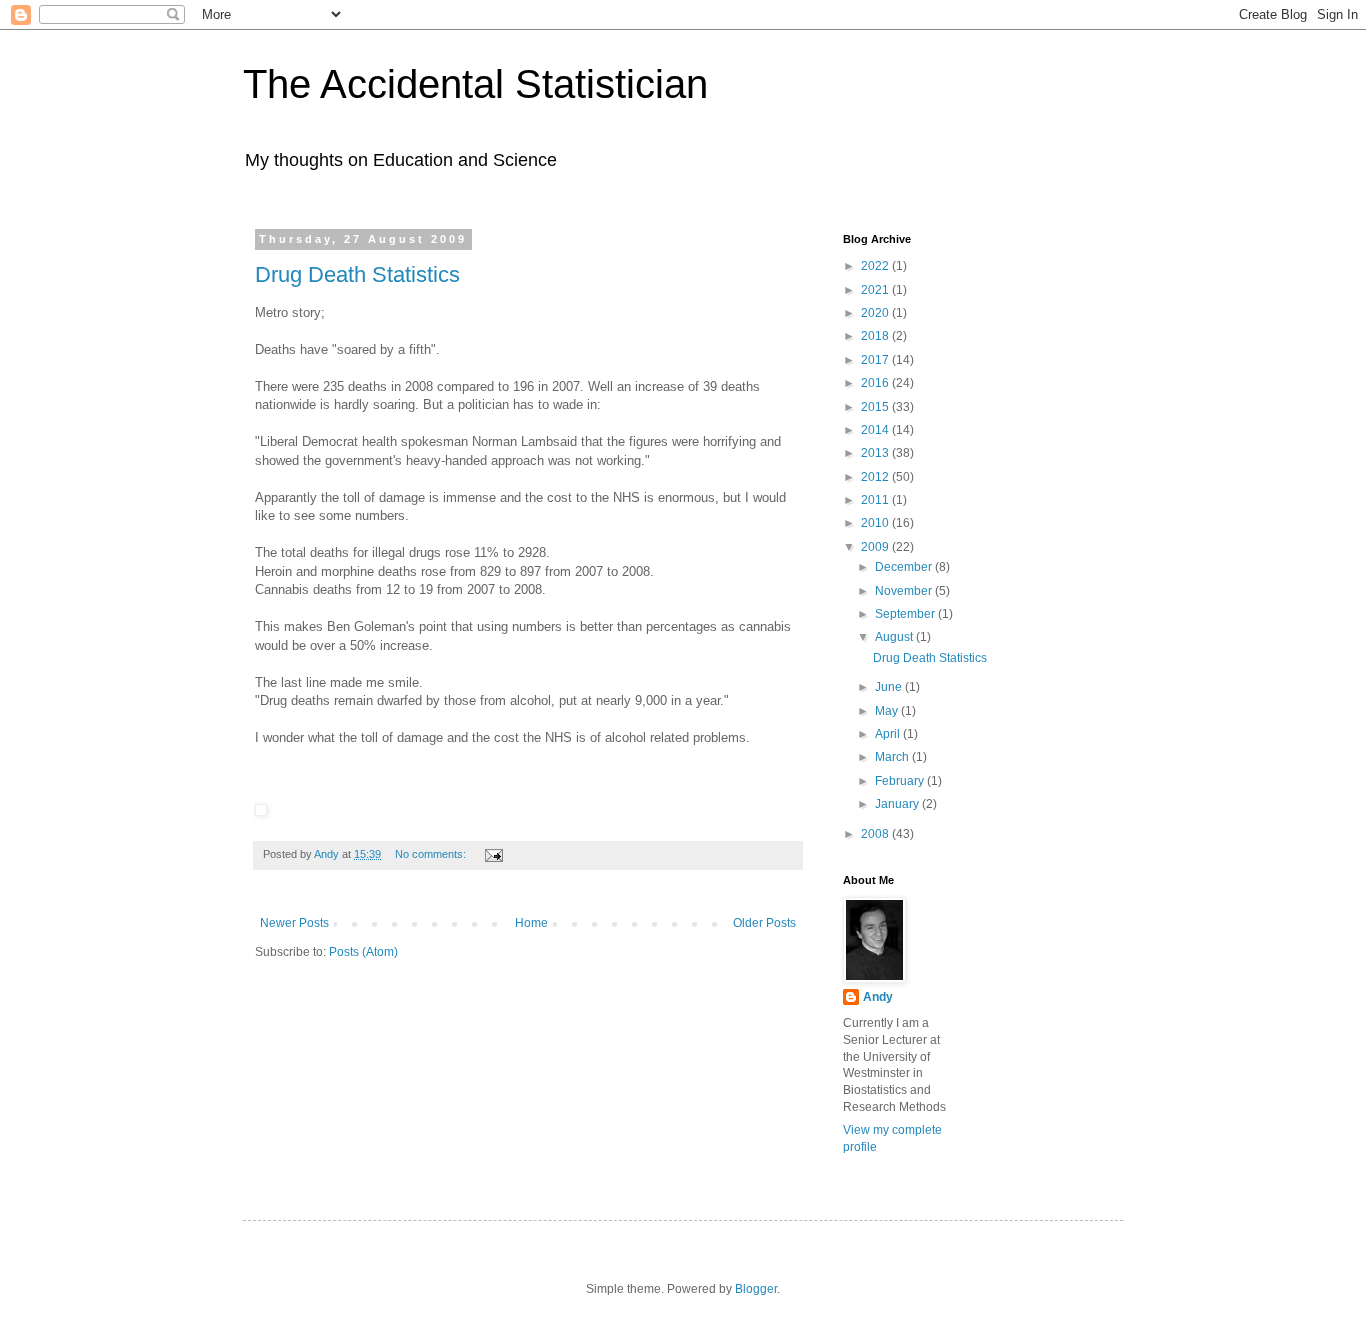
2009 (876, 547)
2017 (876, 360)
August (895, 637)
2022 (876, 266)
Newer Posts (294, 923)
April (889, 734)
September (906, 614)
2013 (876, 453)
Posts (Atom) (363, 952)
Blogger (756, 1289)
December (905, 567)
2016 (876, 383)
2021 (876, 290)
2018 (876, 336)
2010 (876, 523)
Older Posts (764, 923)
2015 (876, 407)
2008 (876, 834)
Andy (878, 997)
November (905, 591)
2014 (876, 430)
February (901, 781)
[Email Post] (493, 854)
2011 (876, 500)
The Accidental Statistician (475, 84)
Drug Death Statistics (357, 274)
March (893, 757)
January (898, 804)
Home (531, 923)
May (888, 711)
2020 (876, 313)
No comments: (432, 854)
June (890, 687)
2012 (876, 477)
